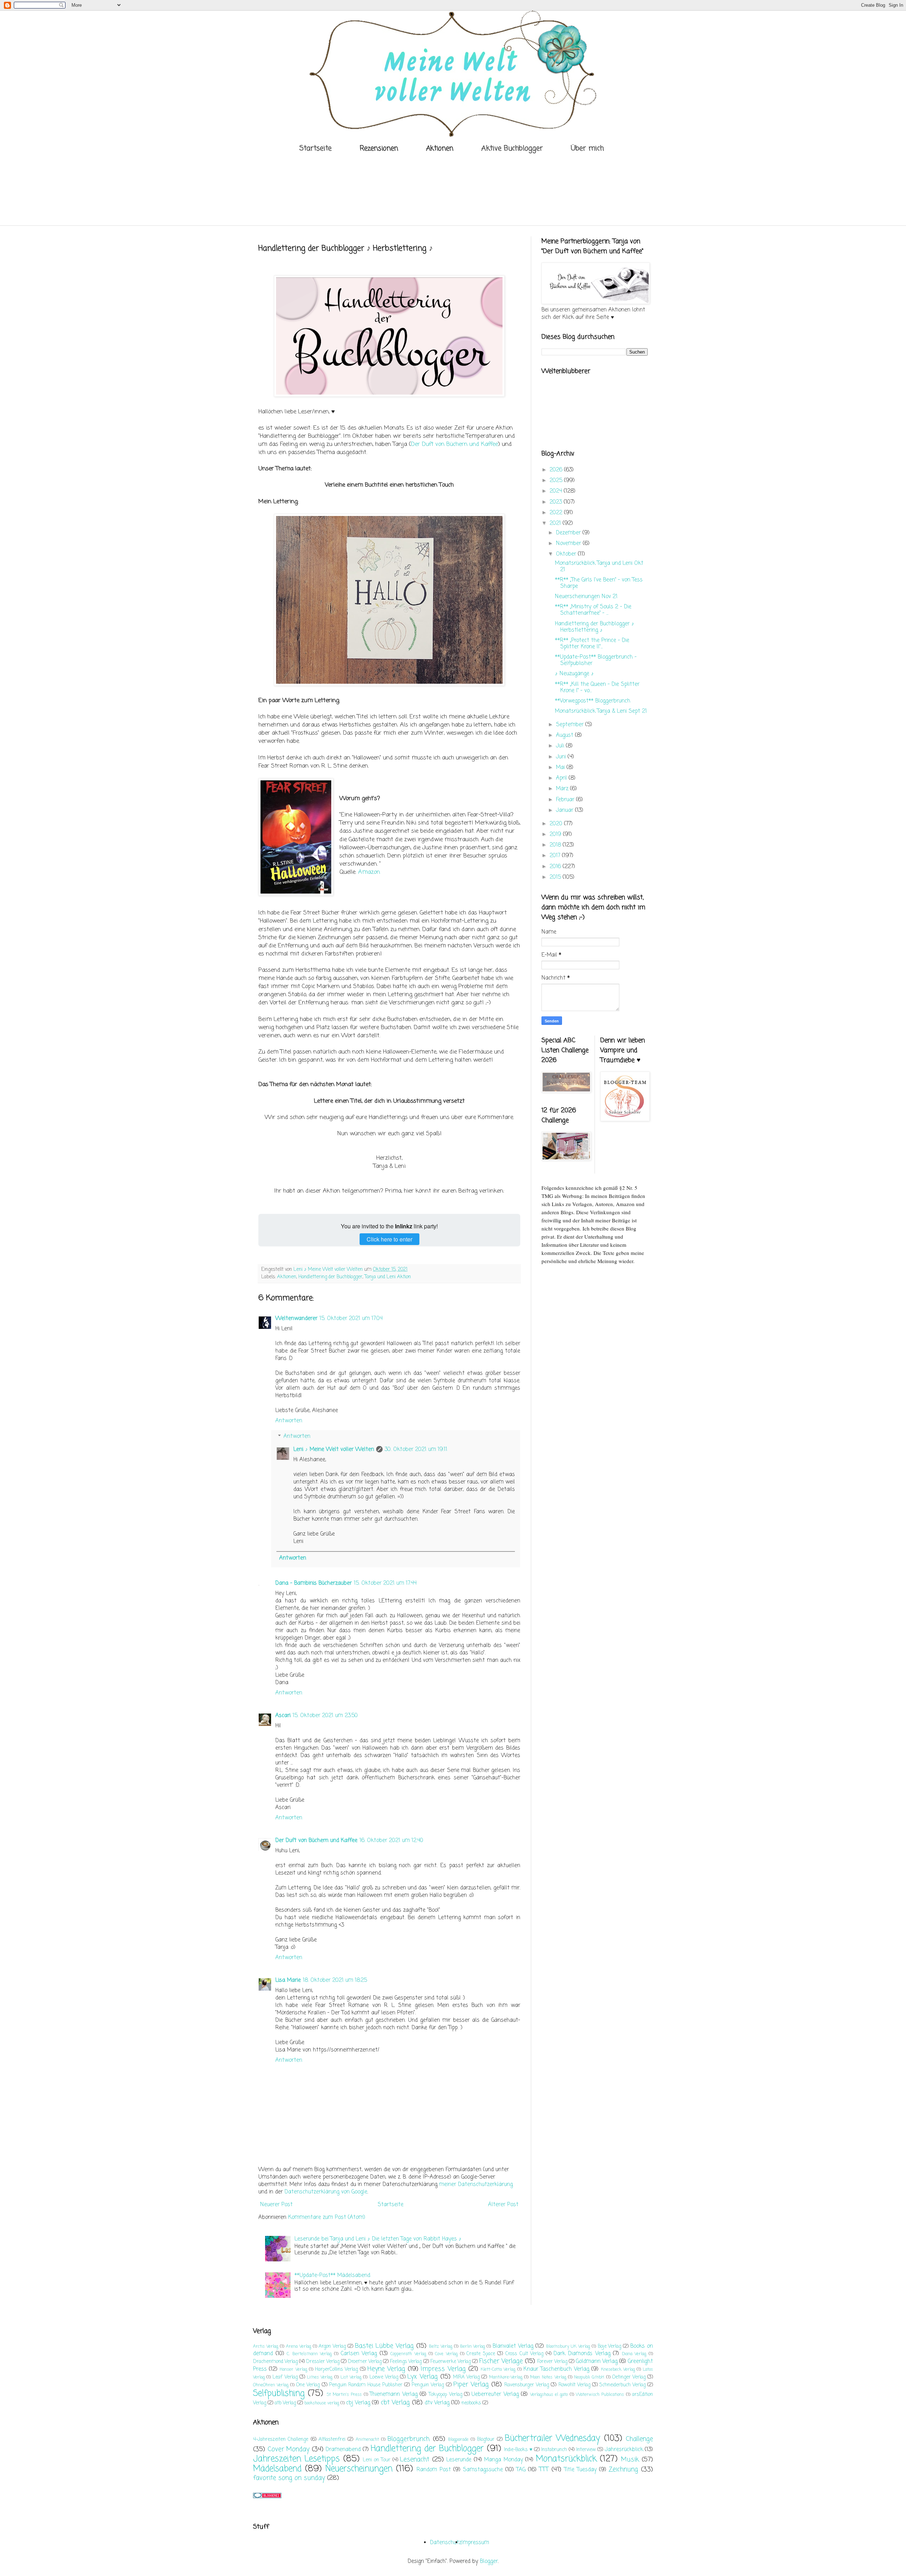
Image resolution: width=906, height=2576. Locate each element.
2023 (557, 502)
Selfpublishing (279, 2394)
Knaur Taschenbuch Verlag (556, 2369)
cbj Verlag (358, 2403)
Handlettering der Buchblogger (330, 1277)
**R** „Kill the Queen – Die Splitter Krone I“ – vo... (597, 688)
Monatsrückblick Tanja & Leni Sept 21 (601, 711)
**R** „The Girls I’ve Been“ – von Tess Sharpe (599, 583)
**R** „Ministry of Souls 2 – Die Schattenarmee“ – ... (593, 610)
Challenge (639, 2439)
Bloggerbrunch (409, 2439)
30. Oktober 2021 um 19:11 (416, 1450)
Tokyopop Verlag (445, 2395)
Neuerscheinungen (359, 2469)
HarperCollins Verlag (336, 2370)
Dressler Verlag (323, 2362)
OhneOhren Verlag (271, 2385)
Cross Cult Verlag (524, 2354)
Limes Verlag (320, 2377)
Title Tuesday (580, 2470)
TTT (544, 2469)
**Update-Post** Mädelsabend (332, 2276)
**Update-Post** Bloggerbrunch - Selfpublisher (596, 660)
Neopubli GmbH (589, 2377)
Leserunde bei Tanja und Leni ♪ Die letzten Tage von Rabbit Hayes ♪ (378, 2239)
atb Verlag (285, 2403)
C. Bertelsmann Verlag (309, 2354)
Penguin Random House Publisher (366, 2385)
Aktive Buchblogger (512, 148)
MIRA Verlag (466, 2377)
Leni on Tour (377, 2460)
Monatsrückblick (566, 2459)
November (569, 544)
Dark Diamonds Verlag (582, 2354)
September (571, 725)
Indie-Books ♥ (518, 2450)
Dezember (569, 533)
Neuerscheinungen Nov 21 (586, 597)
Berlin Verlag (473, 2347)
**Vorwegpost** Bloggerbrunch (593, 701)
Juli (561, 746)
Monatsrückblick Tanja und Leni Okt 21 (599, 567)
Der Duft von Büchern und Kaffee (454, 444)
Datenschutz (446, 2543)
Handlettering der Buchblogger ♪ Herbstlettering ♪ (595, 627)
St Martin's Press (344, 2395)
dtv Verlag (437, 2403)
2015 (556, 877)
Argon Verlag (332, 2346)
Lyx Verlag (422, 2377)
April (562, 778)
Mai (561, 768)
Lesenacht (415, 2460)
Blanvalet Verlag (513, 2346)
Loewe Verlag (384, 2377)
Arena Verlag (299, 2347)
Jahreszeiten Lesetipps (296, 2459)
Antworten (289, 1421)
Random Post (434, 2470)
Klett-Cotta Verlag (498, 2370)
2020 (557, 824)
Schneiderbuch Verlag (623, 2385)
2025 (557, 481)
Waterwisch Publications (600, 2395)
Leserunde (459, 2460)
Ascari (283, 1716)
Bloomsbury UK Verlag (568, 2347)
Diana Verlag (634, 2354)
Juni (562, 757)
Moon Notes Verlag (548, 2377)
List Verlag (351, 2377)
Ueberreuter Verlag (495, 2394)
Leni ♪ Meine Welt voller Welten (334, 1450)
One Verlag (308, 2385)
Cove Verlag (446, 2354)
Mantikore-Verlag (506, 2377)
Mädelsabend (277, 2469)
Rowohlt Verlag (574, 2385)
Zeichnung (623, 2469)
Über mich (587, 148)
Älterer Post (503, 2205)
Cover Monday (289, 2449)
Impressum (475, 2543)
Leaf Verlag (285, 2377)
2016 (556, 867)
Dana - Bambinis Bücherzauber (314, 1583)
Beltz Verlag (441, 2347)
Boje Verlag (610, 2346)
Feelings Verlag (406, 2362)
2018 (556, 845)
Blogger (489, 2561)
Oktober (567, 554)
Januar (566, 810)
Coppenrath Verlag (408, 2354)
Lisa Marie (288, 1980)
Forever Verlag (552, 2362)
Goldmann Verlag (597, 2362)
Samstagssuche (483, 2470)
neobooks (471, 2403)
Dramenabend (343, 2450)
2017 (556, 856)
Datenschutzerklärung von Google (326, 2192)
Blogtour (486, 2440)
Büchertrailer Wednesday (552, 2439)
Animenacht (367, 2440)
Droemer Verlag (365, 2362)
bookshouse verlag (322, 2403)
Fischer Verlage (501, 2361)
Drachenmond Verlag (275, 2362)
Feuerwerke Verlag (451, 2362)
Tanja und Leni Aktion (388, 1277)
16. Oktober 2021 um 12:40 (391, 1841)
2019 (556, 834)
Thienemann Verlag (394, 2394)
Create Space (481, 2354)
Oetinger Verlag (629, 2377)
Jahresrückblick (624, 2450)
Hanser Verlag (293, 2370)
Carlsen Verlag (359, 2354)
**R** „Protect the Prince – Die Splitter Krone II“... (592, 644)
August (566, 735)
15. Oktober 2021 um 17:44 (385, 1583)
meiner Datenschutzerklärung (476, 2185)
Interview (586, 2450)
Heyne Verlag (386, 2369)
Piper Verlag (471, 2385)
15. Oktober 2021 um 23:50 (325, 1716)
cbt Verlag (395, 2403)
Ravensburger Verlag (527, 2385)
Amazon (369, 872)
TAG (521, 2470)
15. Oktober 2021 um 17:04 (351, 1319)
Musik (630, 2460)
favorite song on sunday (289, 2478)
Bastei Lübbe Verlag (384, 2346)
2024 (557, 491)
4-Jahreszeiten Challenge (281, 2440)
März (563, 789)
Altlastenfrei (332, 2440)
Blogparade (458, 2440)
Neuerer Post (276, 2205)
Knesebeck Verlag (618, 2370)
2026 (557, 470)
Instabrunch (554, 2450)
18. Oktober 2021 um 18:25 (335, 1980)
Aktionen (287, 1277)
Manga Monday (503, 2460)
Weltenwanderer (296, 1319)
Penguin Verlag (428, 2385)
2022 (557, 513)
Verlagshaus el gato (549, 2395)
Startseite (316, 148)
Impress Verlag (443, 2369)
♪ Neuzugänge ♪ (574, 674)
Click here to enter (389, 1239)
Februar (566, 800)
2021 (556, 523)
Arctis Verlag (266, 2347)
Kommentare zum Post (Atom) (327, 2218)
